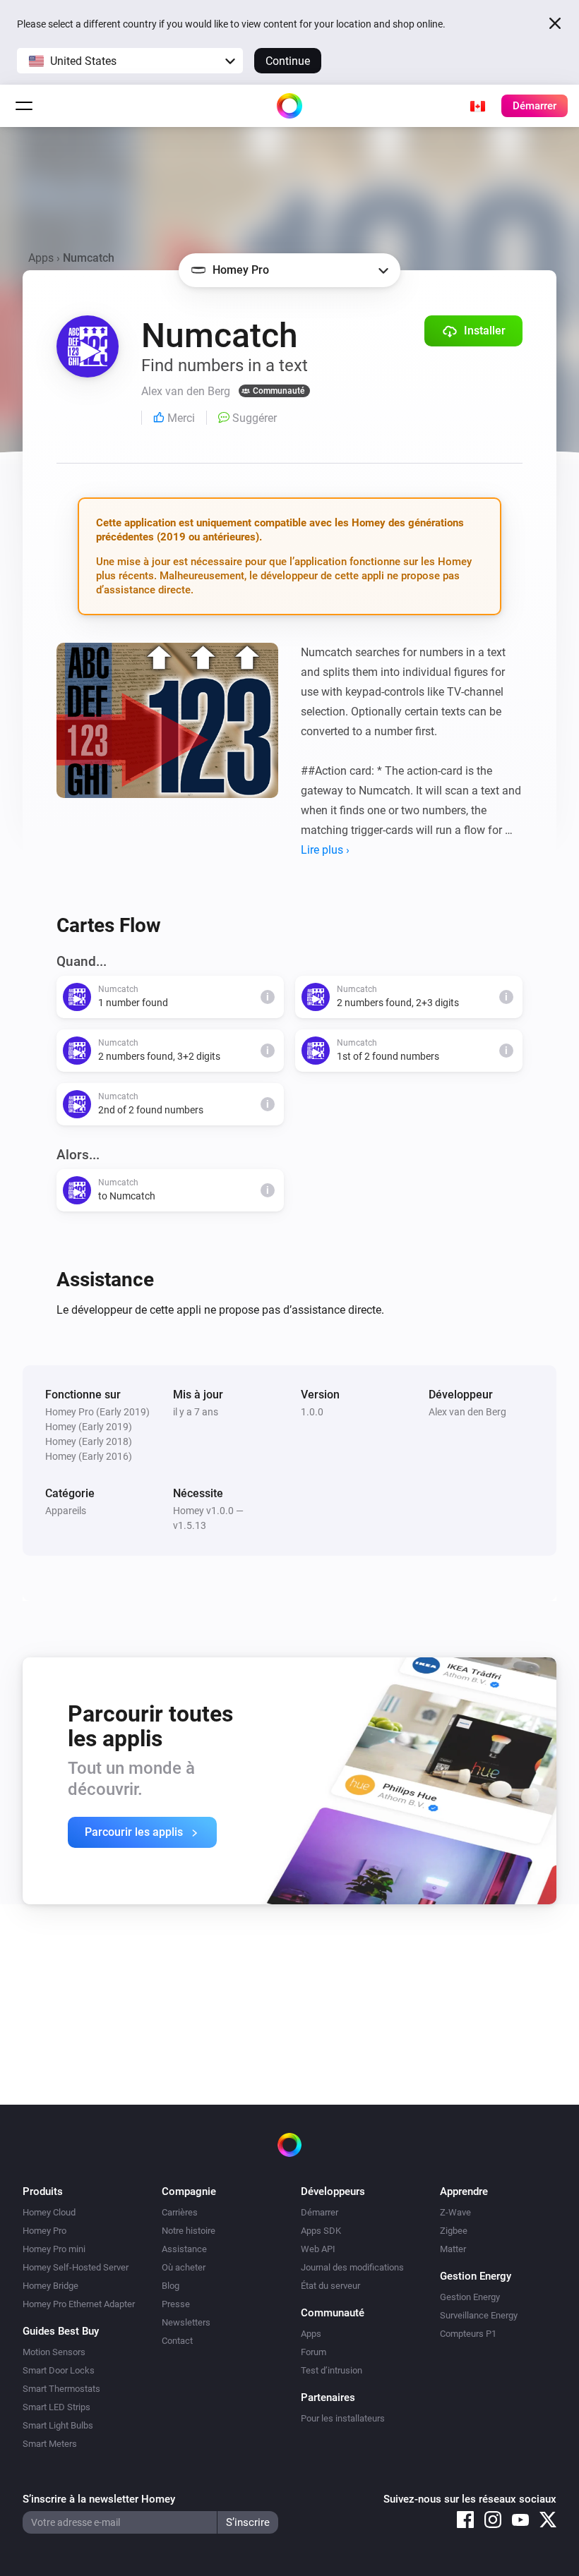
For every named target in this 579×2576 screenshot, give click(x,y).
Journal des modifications (352, 2267)
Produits (43, 2191)
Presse (176, 2304)
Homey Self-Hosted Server (76, 2267)
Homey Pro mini (54, 2249)
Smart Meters (50, 2444)
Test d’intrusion (332, 2370)
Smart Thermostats (61, 2389)
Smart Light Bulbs (58, 2425)
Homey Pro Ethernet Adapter (79, 2304)
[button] (130, 61)
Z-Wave (455, 2212)
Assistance (184, 2249)
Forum (314, 2352)
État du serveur (330, 2286)
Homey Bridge (50, 2286)
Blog (171, 2286)
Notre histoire (189, 2231)
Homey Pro (44, 2231)
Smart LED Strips (56, 2407)
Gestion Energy (470, 2297)
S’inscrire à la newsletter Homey (99, 2499)
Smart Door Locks (59, 2370)
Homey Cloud (49, 2212)
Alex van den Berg (467, 1412)
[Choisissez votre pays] (477, 106)
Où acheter (184, 2267)
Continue (288, 61)
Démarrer (320, 2212)
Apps (41, 258)
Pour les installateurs (343, 2418)
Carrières (180, 2212)
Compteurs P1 (468, 2334)
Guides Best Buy (61, 2331)
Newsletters (186, 2322)
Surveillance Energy (479, 2315)
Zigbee (454, 2231)
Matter (453, 2249)
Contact (177, 2341)
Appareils (66, 1511)
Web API (318, 2249)
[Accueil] (289, 106)
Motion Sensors (54, 2352)
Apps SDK (321, 2231)
